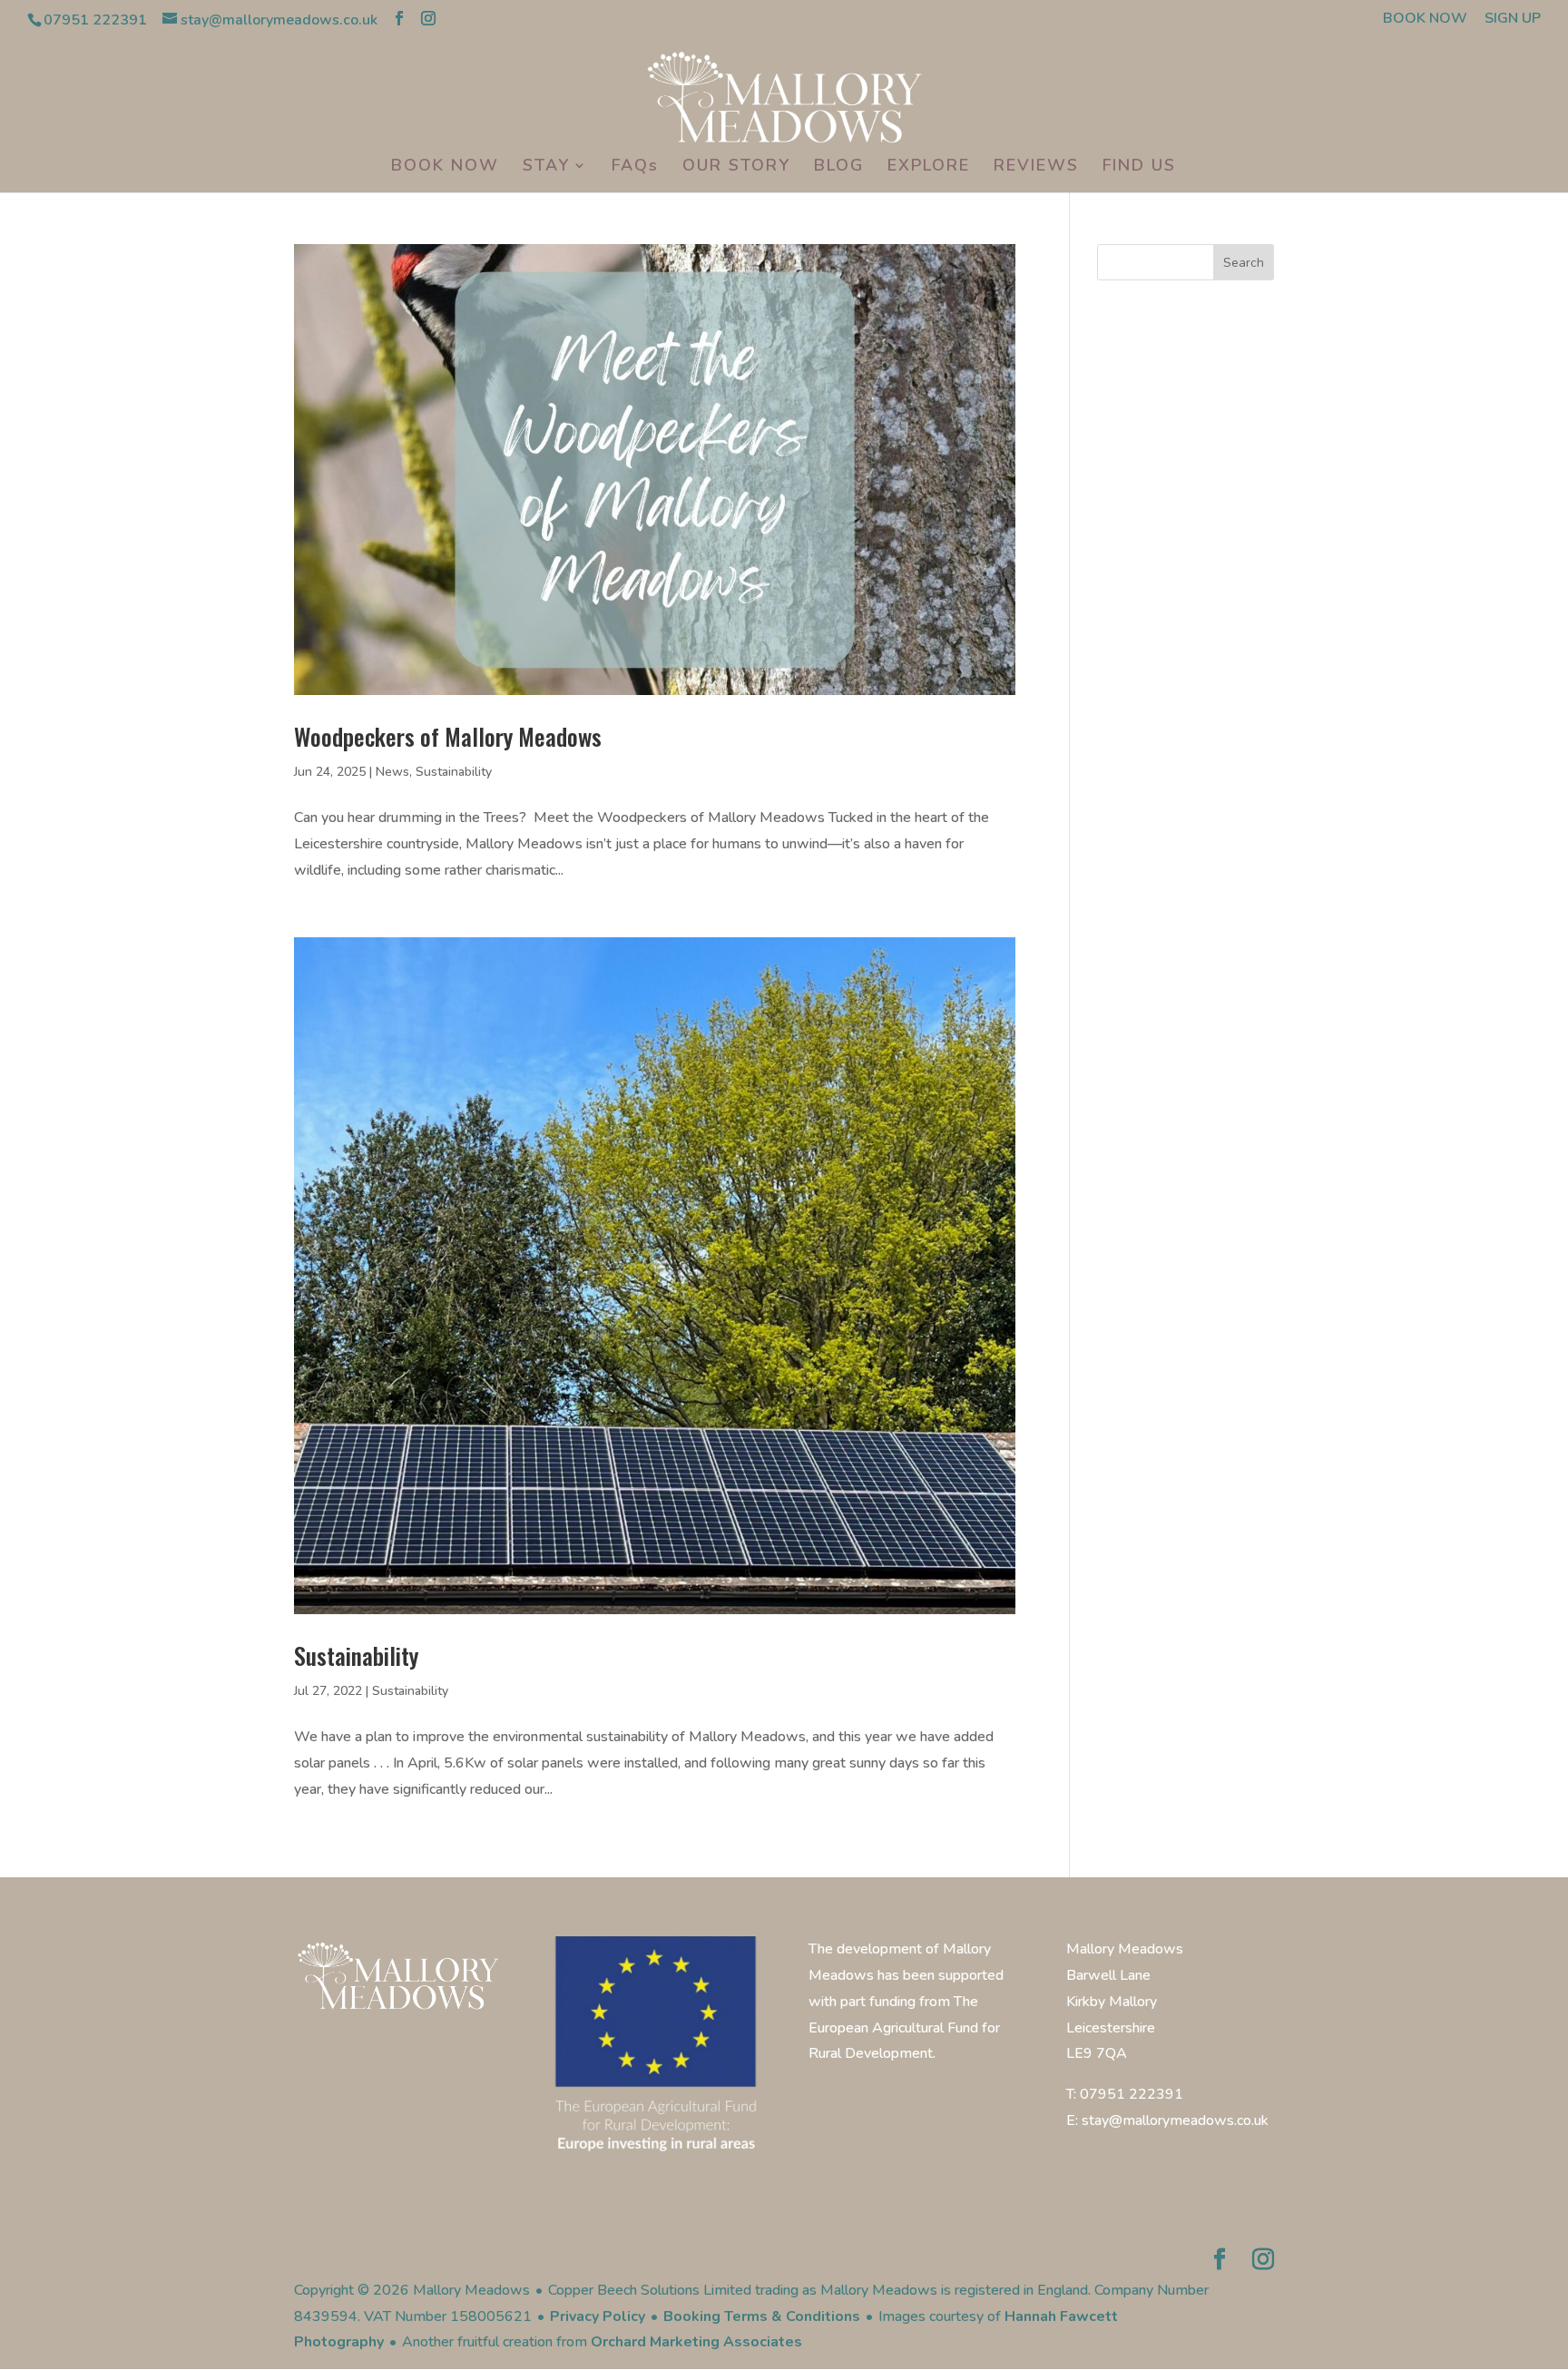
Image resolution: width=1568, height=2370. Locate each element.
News (392, 772)
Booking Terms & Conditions (762, 2316)
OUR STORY (736, 167)
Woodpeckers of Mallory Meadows (448, 736)
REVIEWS (1036, 167)
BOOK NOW (1425, 20)
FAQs (635, 167)
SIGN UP (1513, 20)
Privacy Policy (598, 2316)
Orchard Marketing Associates (696, 2342)
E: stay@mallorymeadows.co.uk (1167, 2120)
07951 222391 (95, 20)
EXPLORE (929, 167)
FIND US (1139, 167)
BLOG (839, 167)
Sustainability (454, 772)
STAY (546, 167)
